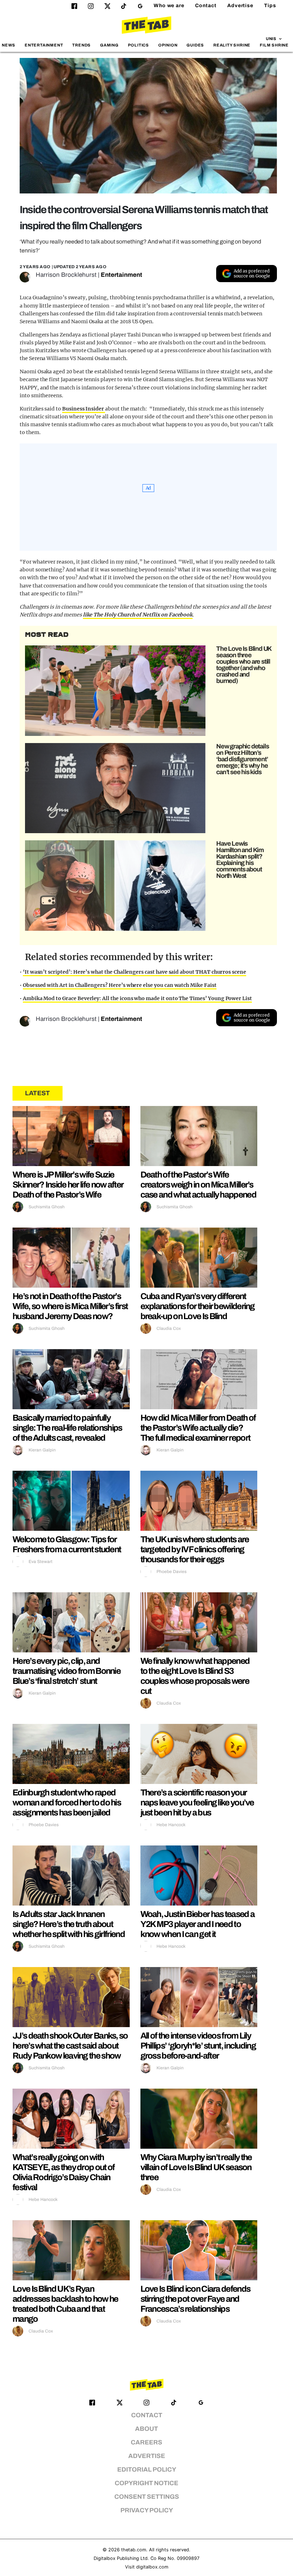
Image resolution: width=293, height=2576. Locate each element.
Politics (138, 45)
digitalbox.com (152, 2567)
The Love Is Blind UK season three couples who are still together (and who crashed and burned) (244, 665)
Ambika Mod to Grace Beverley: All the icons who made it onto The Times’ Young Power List (137, 998)
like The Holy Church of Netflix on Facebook (138, 615)
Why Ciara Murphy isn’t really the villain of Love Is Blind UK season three (196, 2167)
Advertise (240, 6)
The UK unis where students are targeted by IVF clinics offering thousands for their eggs (195, 1549)
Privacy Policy (147, 2510)
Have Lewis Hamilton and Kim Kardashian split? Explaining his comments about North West (240, 860)
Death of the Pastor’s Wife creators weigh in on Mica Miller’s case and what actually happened (198, 1185)
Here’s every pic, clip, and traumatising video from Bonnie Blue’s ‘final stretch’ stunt (66, 1671)
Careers (146, 2442)
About (146, 2429)
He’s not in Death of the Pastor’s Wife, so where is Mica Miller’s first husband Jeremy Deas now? (70, 1306)
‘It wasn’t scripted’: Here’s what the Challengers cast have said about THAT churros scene (135, 972)
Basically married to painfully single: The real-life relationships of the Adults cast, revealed (67, 1428)
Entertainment (44, 45)
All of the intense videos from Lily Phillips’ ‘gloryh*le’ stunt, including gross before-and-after (198, 2046)
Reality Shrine (232, 45)
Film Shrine (274, 45)
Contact (206, 6)
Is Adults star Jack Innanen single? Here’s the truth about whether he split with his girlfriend (69, 1924)
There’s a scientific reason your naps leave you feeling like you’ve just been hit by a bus (197, 1803)
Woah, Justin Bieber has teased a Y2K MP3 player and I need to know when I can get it (198, 1924)
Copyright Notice (146, 2483)
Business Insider (84, 409)
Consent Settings (147, 2497)
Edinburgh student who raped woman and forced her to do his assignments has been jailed (67, 1803)
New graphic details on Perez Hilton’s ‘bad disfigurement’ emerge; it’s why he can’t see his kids (242, 759)
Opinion (168, 45)
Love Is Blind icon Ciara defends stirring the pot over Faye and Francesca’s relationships (195, 2299)
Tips (270, 6)
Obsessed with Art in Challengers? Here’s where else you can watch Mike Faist (120, 985)
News (9, 45)
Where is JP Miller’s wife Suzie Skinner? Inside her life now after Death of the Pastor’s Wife (68, 1185)
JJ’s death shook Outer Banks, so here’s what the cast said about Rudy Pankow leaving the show (70, 2046)
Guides (195, 45)
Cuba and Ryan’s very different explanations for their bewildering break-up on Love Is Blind (198, 1306)
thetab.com (134, 2550)
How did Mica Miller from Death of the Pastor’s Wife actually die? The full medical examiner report (198, 1428)
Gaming (109, 45)
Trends (81, 45)
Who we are (169, 6)
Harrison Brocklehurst (66, 275)
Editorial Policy (147, 2470)
